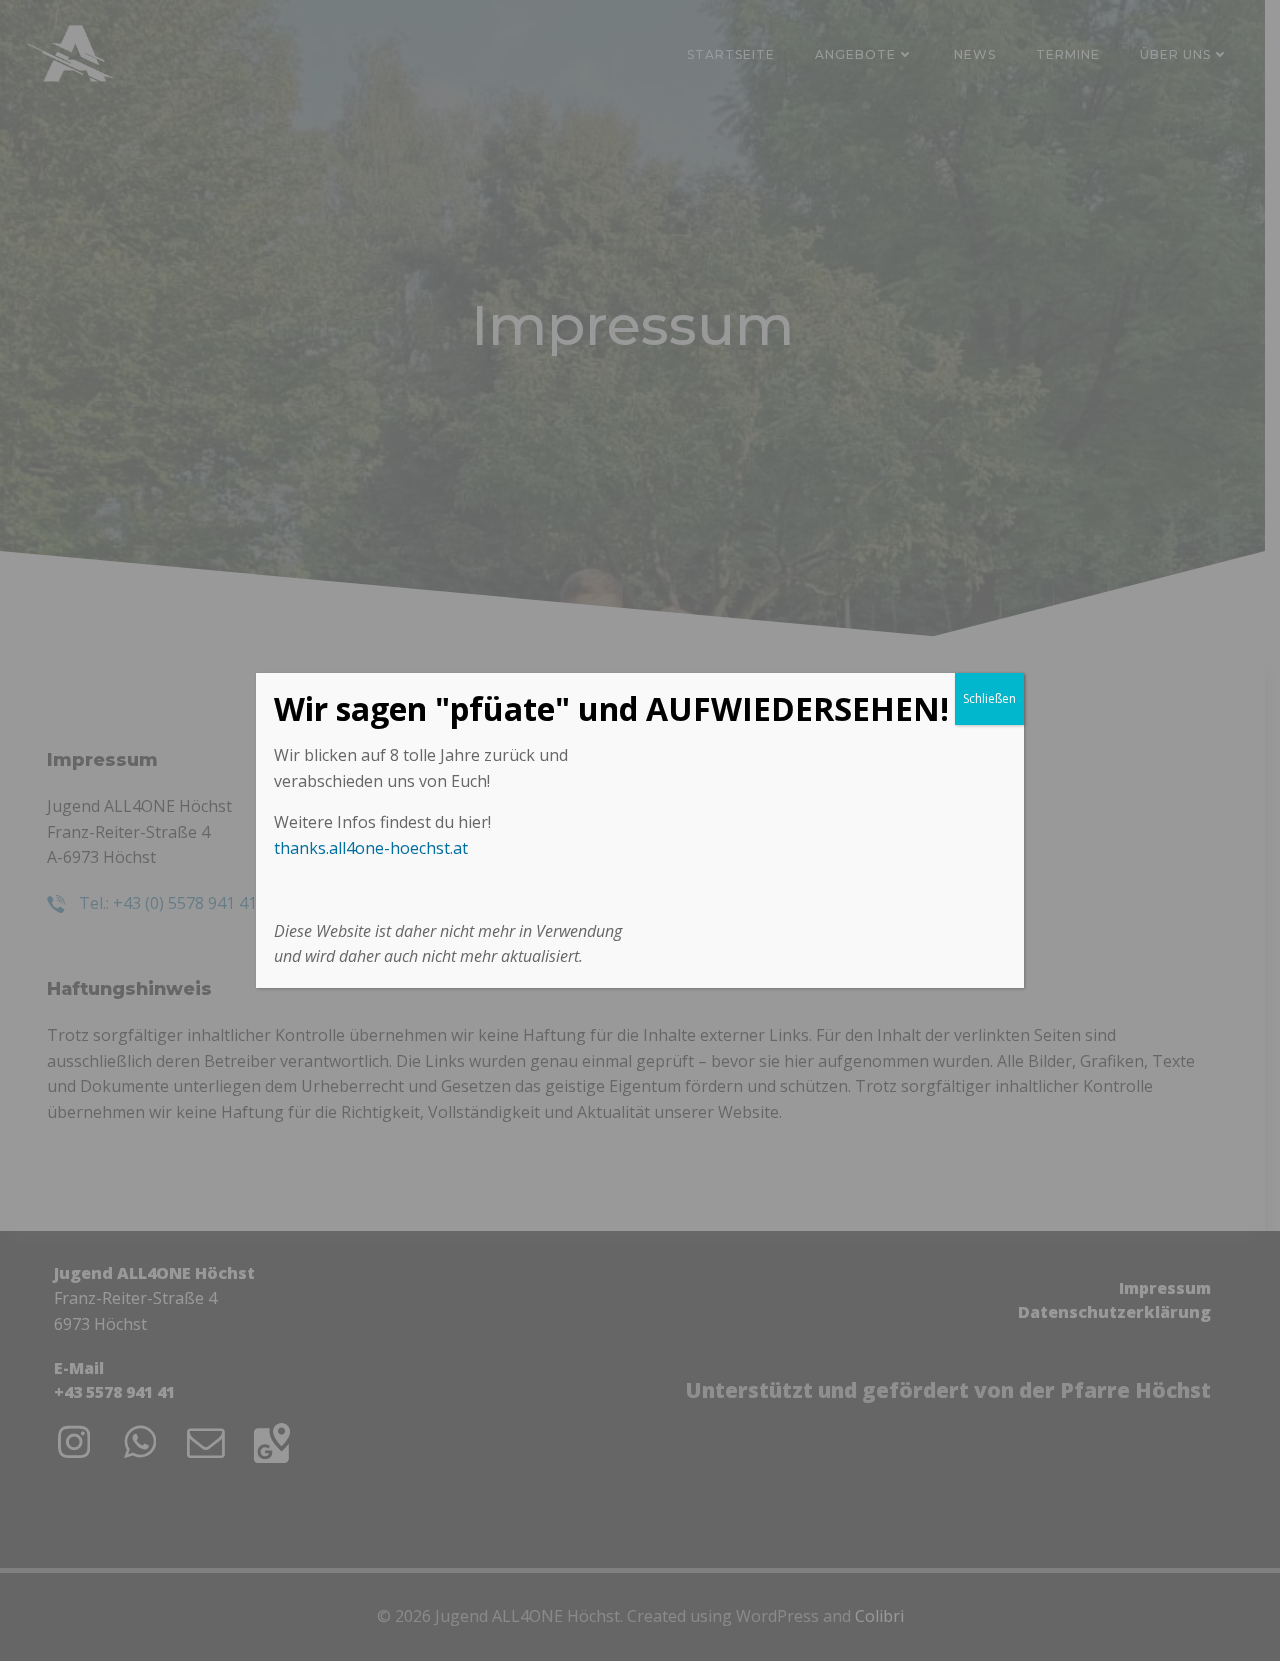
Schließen (989, 698)
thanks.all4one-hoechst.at (371, 848)
